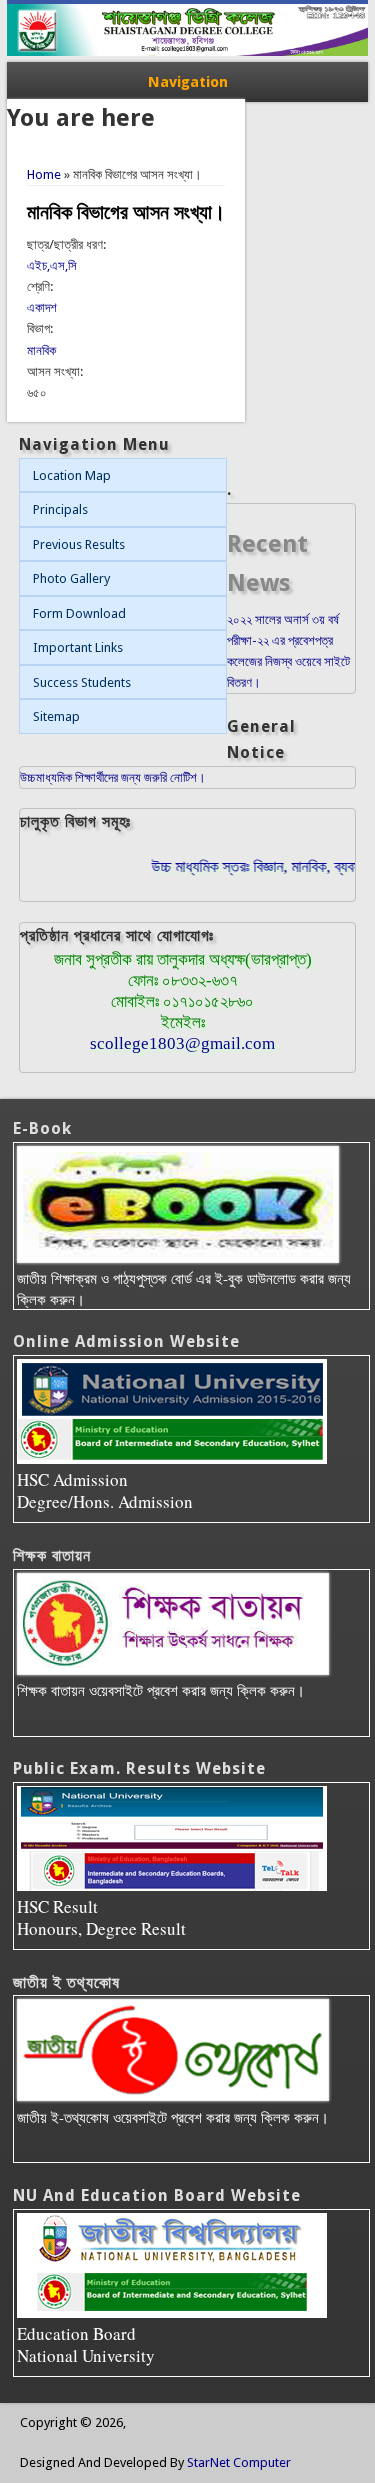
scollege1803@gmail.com (182, 1043)
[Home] (188, 51)
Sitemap (56, 716)
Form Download (79, 613)
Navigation (188, 82)
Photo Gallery (71, 578)
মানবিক (41, 350)
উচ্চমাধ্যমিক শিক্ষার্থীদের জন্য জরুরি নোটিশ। (113, 777)
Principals (60, 509)
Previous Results (79, 544)
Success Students (82, 682)
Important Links (78, 647)
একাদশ (42, 307)
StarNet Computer (239, 2462)
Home (44, 174)
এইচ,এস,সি (52, 265)
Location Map (72, 475)
